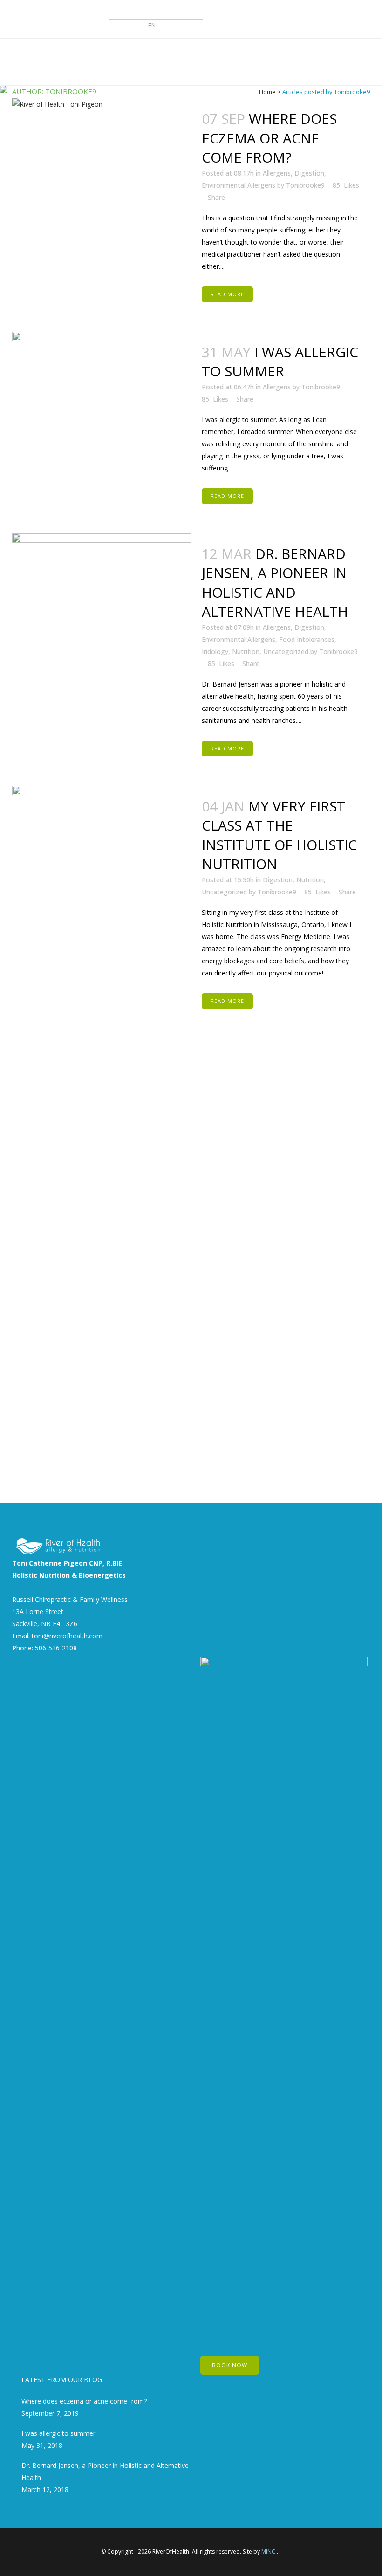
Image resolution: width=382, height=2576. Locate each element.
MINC (268, 2552)
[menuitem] (156, 25)
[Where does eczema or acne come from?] (102, 158)
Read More (227, 294)
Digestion (309, 627)
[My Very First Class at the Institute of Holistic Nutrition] (102, 1135)
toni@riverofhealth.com (67, 1636)
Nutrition (246, 651)
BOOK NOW (230, 2365)
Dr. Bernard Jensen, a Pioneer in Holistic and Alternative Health (275, 583)
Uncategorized (286, 651)
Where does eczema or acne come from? (84, 2401)
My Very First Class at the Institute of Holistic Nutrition (279, 835)
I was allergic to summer (280, 362)
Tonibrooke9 (321, 387)
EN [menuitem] (152, 25)
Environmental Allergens (239, 639)
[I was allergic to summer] (102, 358)
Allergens (277, 387)
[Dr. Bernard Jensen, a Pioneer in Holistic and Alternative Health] (102, 564)
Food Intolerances (307, 639)
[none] (156, 25)
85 (215, 399)
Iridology (215, 651)
